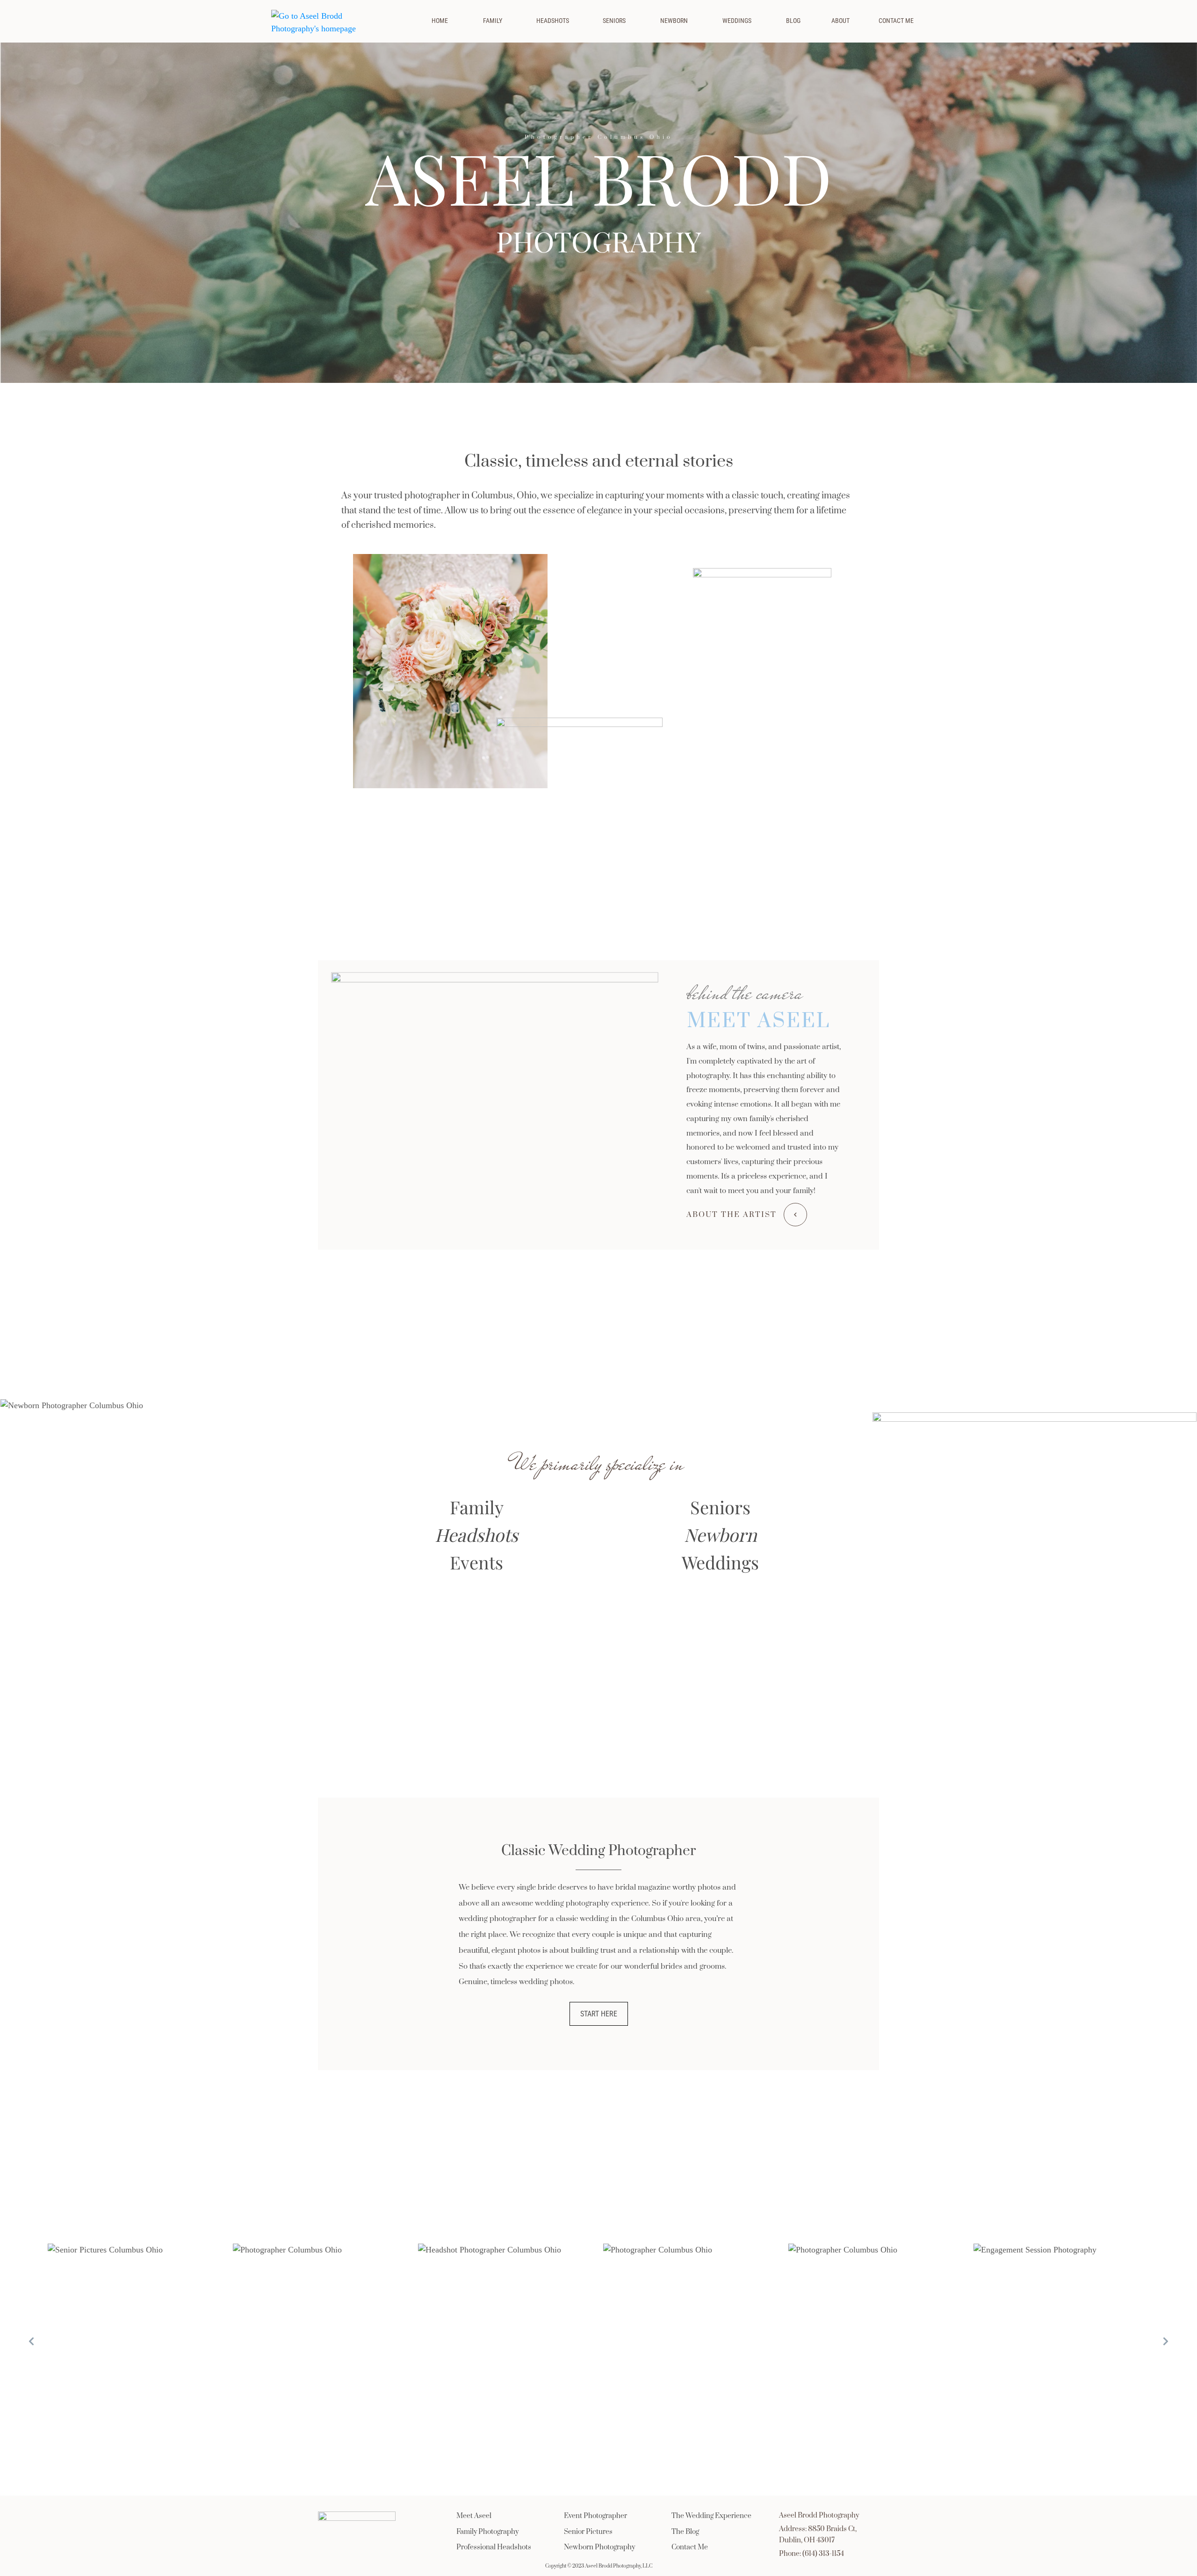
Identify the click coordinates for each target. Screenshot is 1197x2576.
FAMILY (493, 21)
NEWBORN (674, 21)
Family (477, 1507)
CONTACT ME (896, 21)
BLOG (793, 21)
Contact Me (690, 2547)
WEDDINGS (737, 21)
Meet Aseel (474, 2516)
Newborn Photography (599, 2547)
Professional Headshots (494, 2547)
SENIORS (614, 21)
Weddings (720, 1562)
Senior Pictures (588, 2532)
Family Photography (487, 2532)
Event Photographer (595, 2516)
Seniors (720, 1507)
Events (476, 1562)
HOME (440, 21)
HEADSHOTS (553, 21)
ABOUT (840, 21)
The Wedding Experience (711, 2516)
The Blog (685, 2532)
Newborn (721, 1535)
